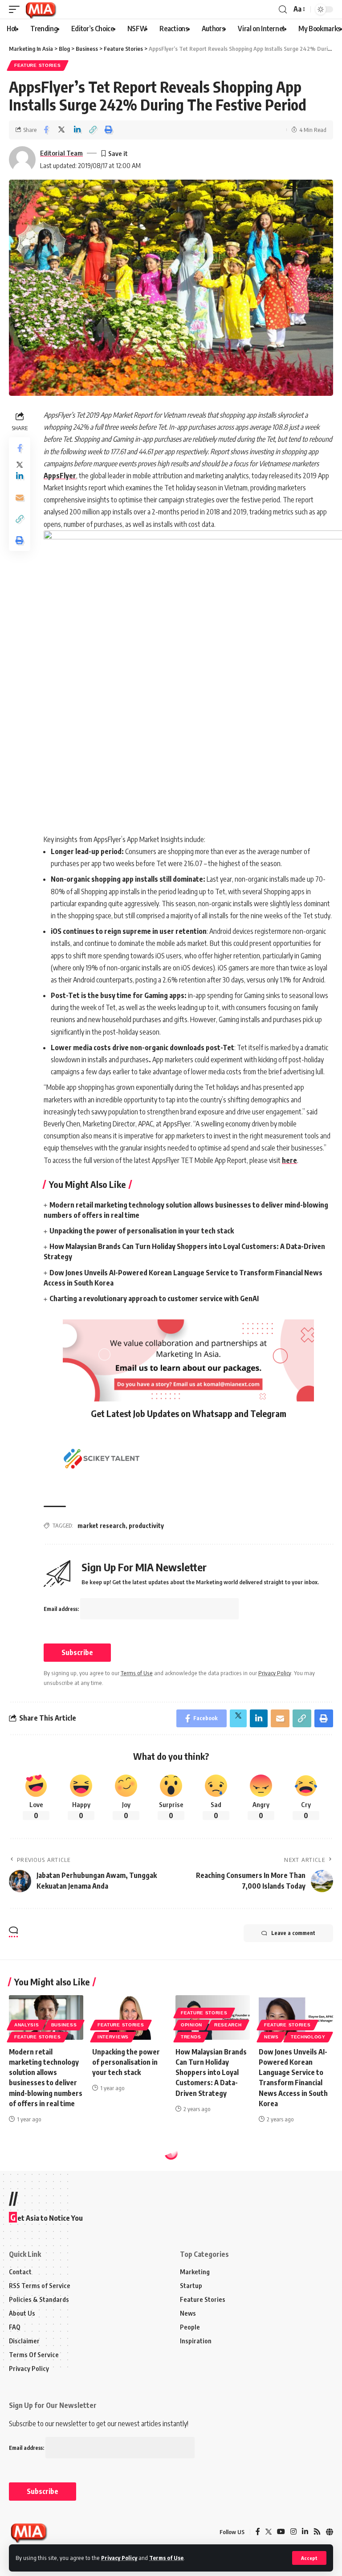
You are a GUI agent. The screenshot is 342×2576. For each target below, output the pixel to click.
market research (102, 1526)
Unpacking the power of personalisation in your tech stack (142, 1231)
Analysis (27, 2025)
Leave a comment (293, 1933)
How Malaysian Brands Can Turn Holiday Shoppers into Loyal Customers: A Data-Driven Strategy (211, 2073)
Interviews (113, 2037)
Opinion (191, 2025)
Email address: (62, 1609)
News (271, 2037)
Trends (191, 2037)
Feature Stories (38, 65)
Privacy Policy (119, 2558)
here (289, 1160)
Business (64, 2025)
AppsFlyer (60, 476)
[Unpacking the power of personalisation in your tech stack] (129, 2017)
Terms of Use (166, 2558)
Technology (308, 2037)
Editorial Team (61, 153)
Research (228, 2025)
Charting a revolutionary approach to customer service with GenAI (154, 1298)
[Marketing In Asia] (41, 9)
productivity (146, 1526)
